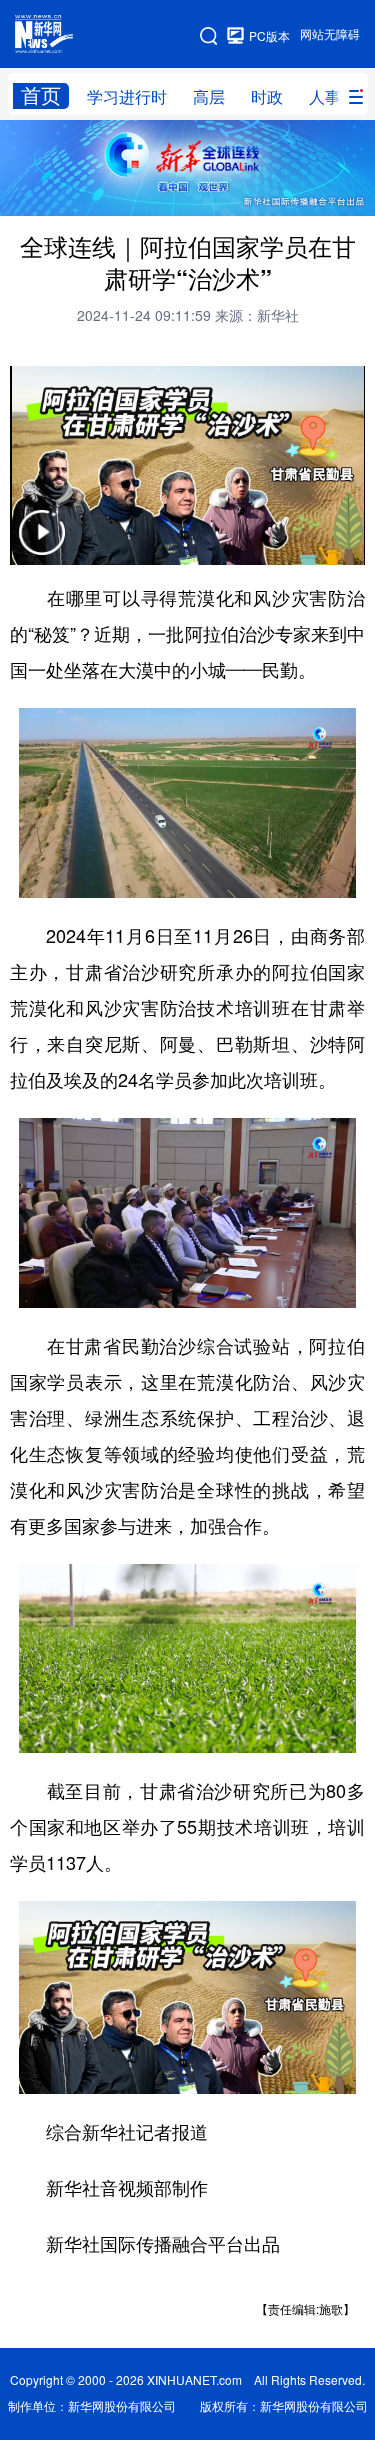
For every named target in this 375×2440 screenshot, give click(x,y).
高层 (209, 97)
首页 (41, 95)
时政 (267, 97)
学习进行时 (127, 97)
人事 (325, 97)
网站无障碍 (330, 34)
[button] (42, 545)
